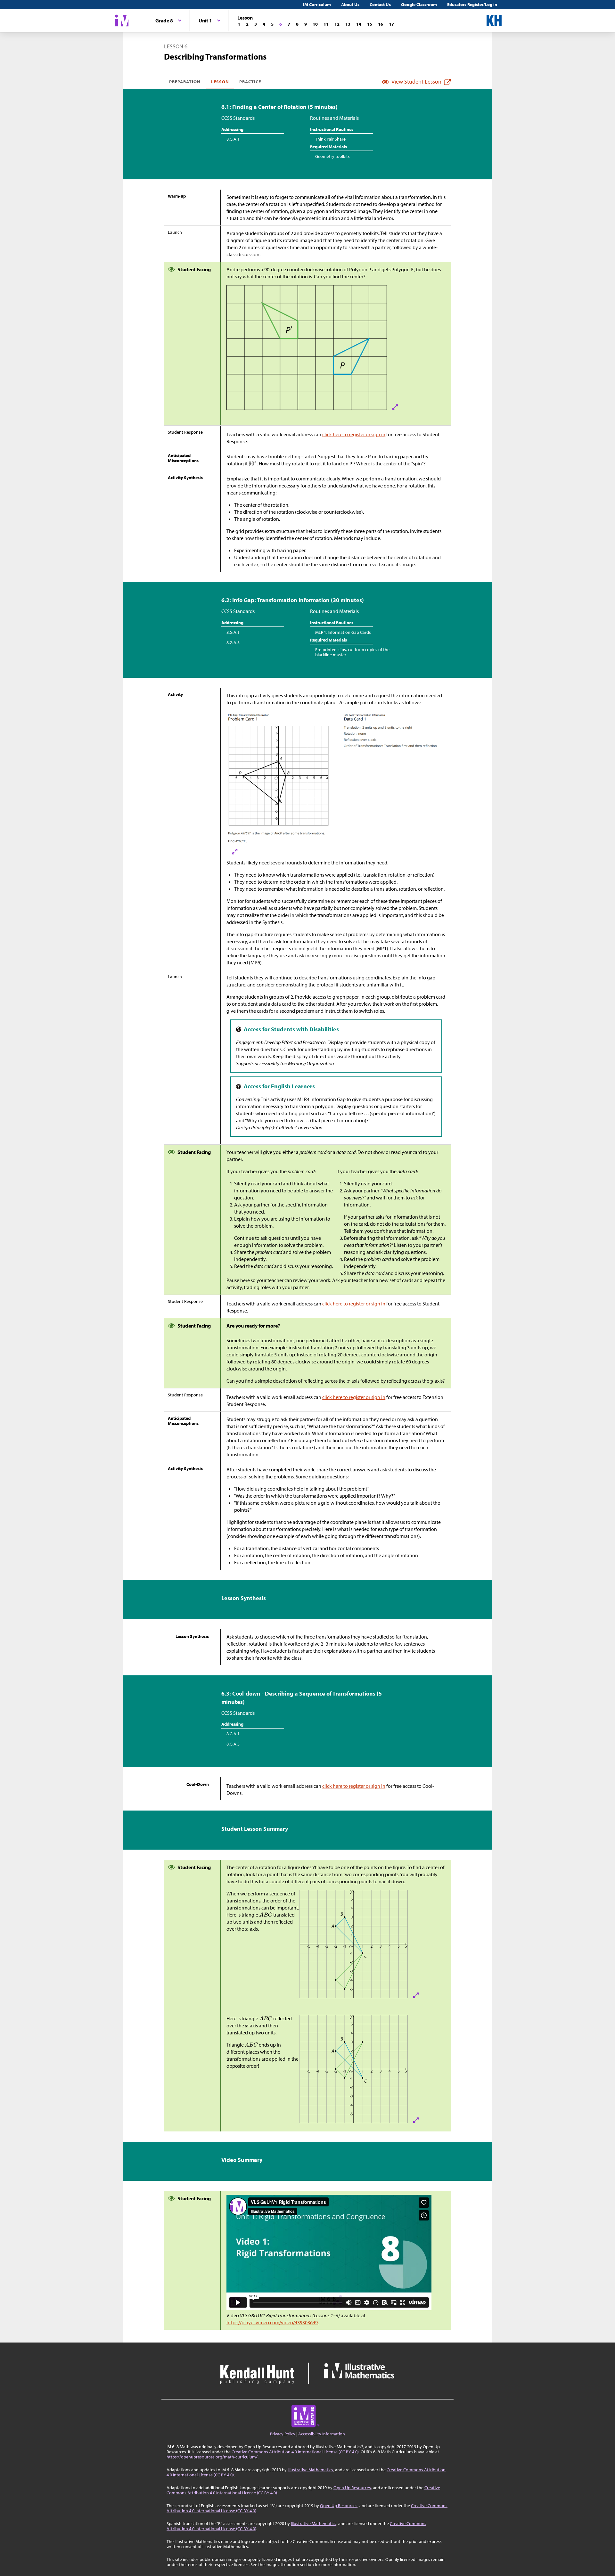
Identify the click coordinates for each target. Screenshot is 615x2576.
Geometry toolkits (332, 156)
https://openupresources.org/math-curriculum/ (212, 2457)
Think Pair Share (330, 139)
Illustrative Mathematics (310, 2470)
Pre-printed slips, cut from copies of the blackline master (352, 652)
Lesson (220, 82)
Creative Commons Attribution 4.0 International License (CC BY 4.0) (295, 2452)
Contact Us (380, 4)
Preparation (185, 82)
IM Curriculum (317, 4)
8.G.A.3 (233, 642)
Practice (250, 82)
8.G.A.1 (233, 139)
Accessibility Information (322, 2434)
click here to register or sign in (354, 434)
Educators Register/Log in (472, 4)
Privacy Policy (283, 2434)
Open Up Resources (352, 2488)
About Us (350, 4)
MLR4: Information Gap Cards (343, 632)
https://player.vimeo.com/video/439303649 (272, 2322)
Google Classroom (419, 4)
